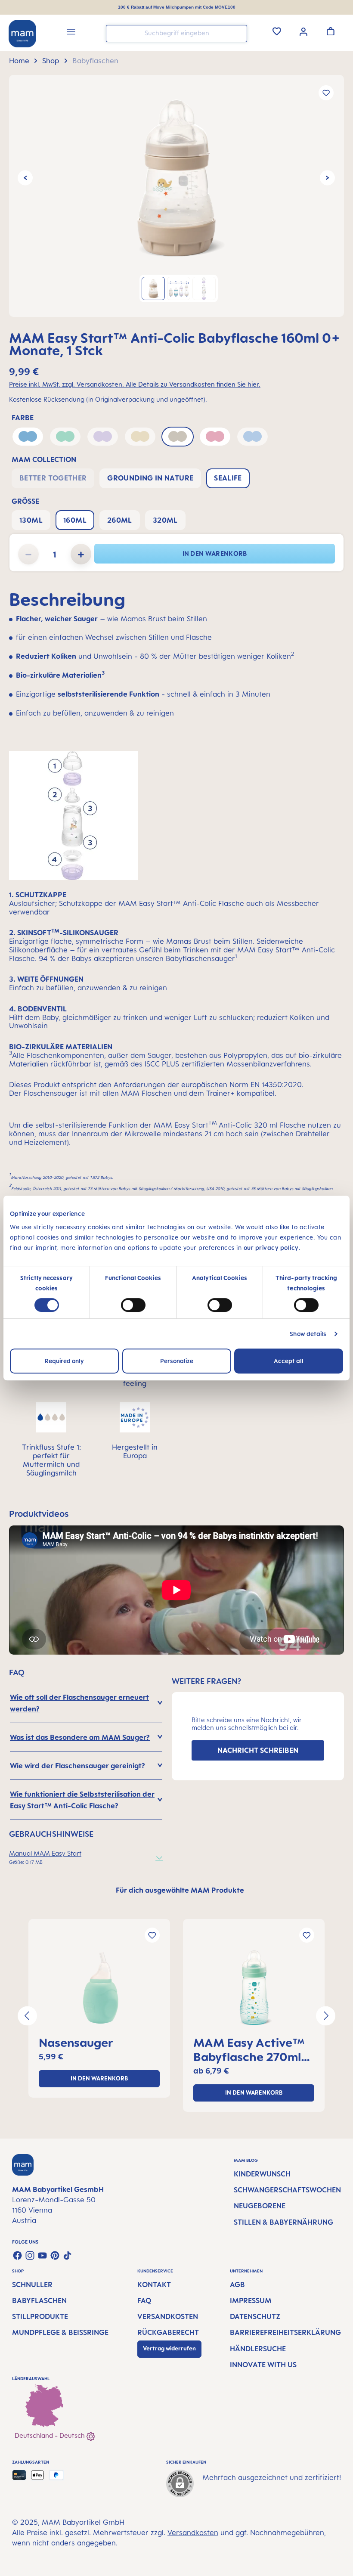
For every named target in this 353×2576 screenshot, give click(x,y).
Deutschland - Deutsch (51, 2435)
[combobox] (176, 34)
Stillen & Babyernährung (283, 2222)
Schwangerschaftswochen (287, 2190)
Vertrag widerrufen (169, 2348)
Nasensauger (76, 2042)
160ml (75, 520)
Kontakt (154, 2285)
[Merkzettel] (277, 31)
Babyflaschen (39, 2300)
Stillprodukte (40, 2316)
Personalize (177, 1361)
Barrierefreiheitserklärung (285, 2332)
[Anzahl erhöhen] (81, 554)
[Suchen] (238, 33)
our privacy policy (271, 1248)
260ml (120, 520)
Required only (64, 1361)
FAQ (144, 2300)
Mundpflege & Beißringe (60, 2332)
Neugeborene (260, 2206)
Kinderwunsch (262, 2174)
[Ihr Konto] (303, 31)
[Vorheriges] (25, 178)
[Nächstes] (327, 178)
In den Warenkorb (215, 553)
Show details (308, 1334)
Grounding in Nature (150, 478)
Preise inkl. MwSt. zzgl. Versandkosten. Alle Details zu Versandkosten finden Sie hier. (135, 384)
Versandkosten (168, 2316)
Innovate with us (263, 2365)
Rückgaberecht (168, 2332)
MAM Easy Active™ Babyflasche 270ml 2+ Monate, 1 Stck (249, 2049)
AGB (237, 2285)
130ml (31, 520)
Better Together (53, 478)
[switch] (133, 1305)
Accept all (289, 1361)
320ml (165, 520)
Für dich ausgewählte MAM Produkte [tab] (180, 1890)
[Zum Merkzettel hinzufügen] (326, 93)
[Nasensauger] (99, 1988)
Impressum (251, 2300)
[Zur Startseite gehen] (22, 34)
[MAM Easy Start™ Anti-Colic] (176, 178)
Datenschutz (255, 2316)
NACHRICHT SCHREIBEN (258, 1750)
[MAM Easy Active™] (254, 1988)
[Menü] (71, 33)
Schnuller (32, 2285)
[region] (176, 196)
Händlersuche (258, 2349)
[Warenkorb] (331, 31)
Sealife (228, 478)
